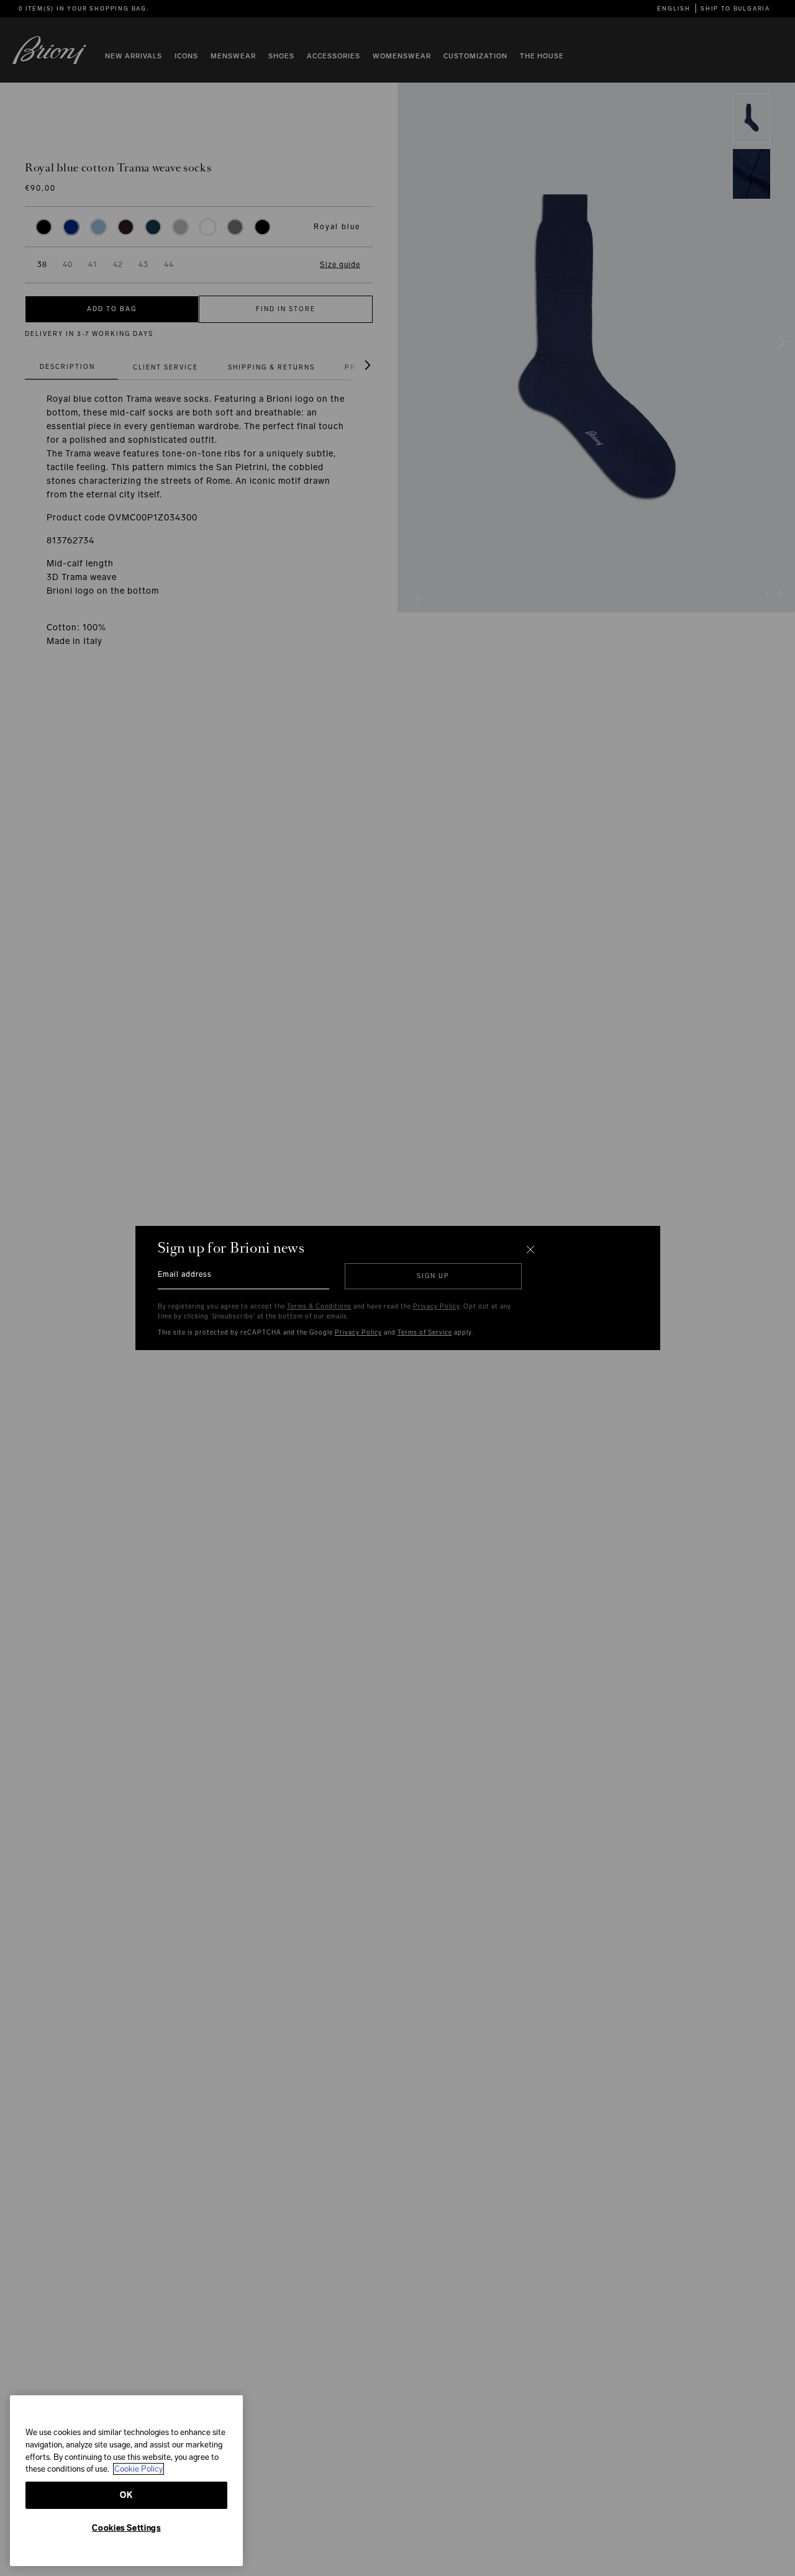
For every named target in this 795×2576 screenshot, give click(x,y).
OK (126, 2495)
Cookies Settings (126, 2528)
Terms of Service (425, 1333)
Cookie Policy (139, 2469)
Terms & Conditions (319, 1307)
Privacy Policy (436, 1307)
